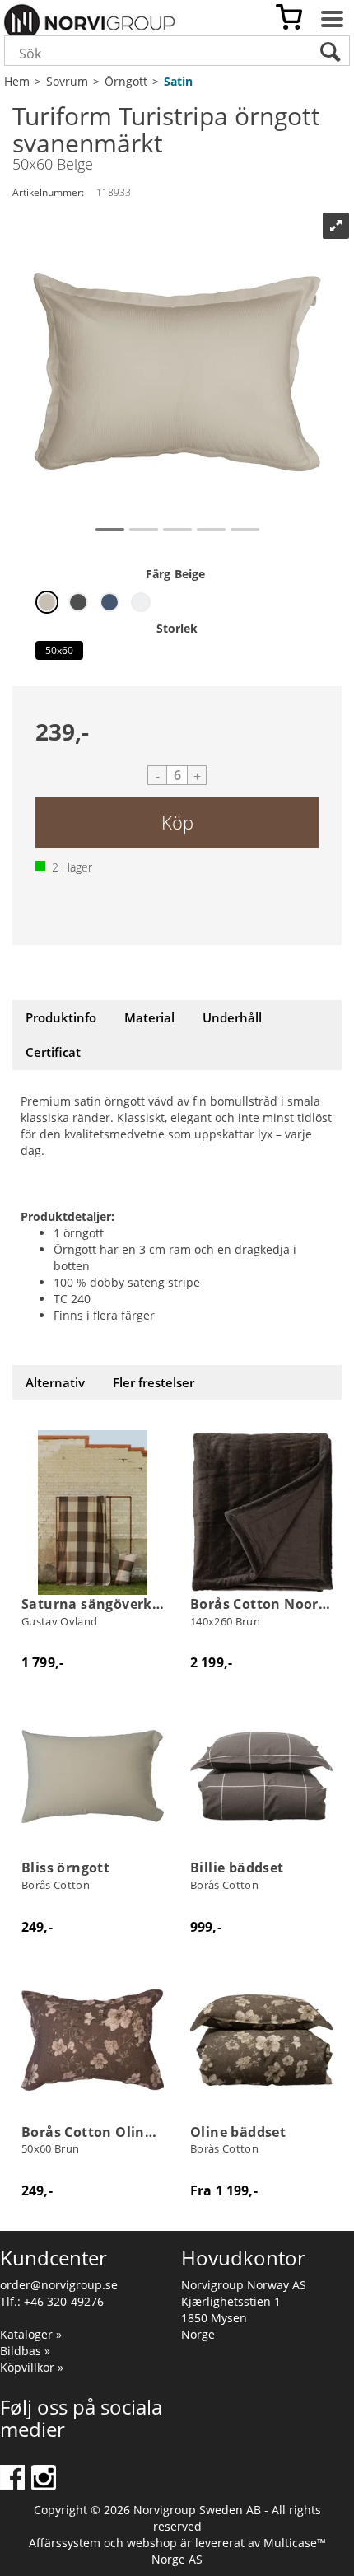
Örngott (126, 81)
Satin (178, 81)
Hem (17, 81)
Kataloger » (31, 2334)
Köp (177, 822)
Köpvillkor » (32, 2367)
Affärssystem (65, 2543)
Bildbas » (25, 2351)
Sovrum (67, 81)
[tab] (61, 1018)
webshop (152, 2543)
